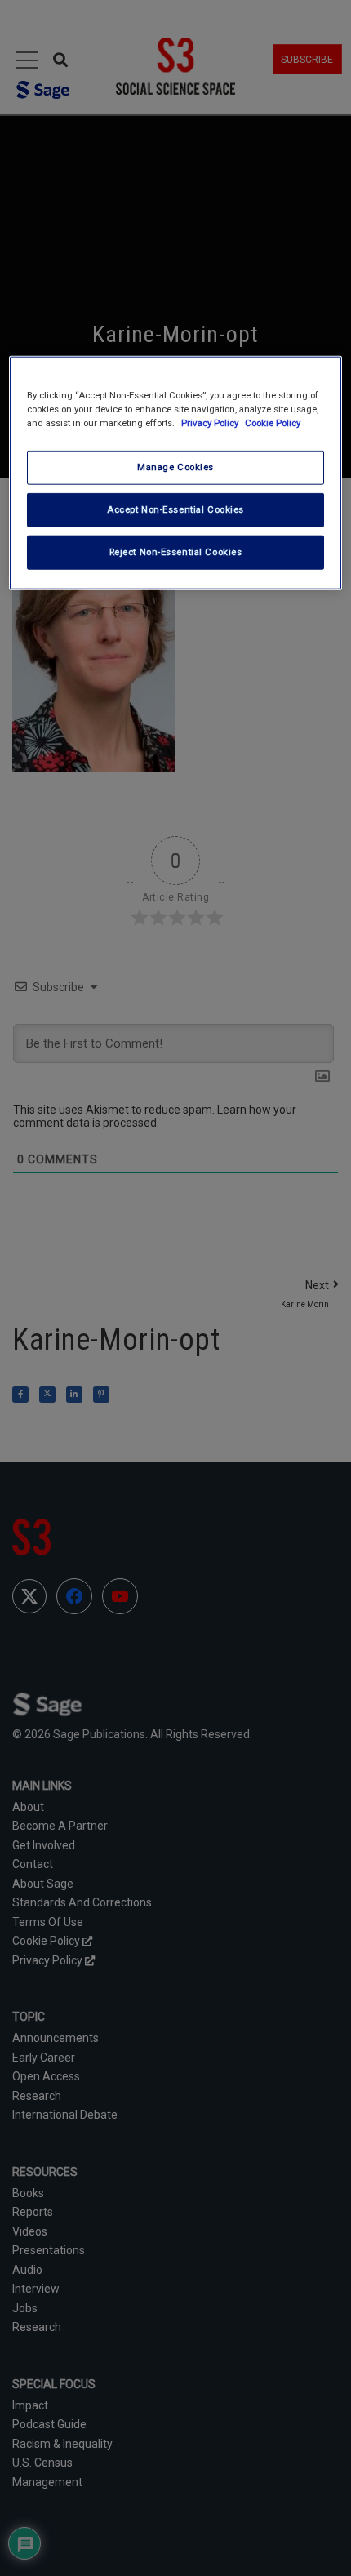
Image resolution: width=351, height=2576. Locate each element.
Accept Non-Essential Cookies (175, 509)
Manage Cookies (175, 467)
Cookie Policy (273, 423)
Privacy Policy (211, 423)
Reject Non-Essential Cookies (176, 552)
